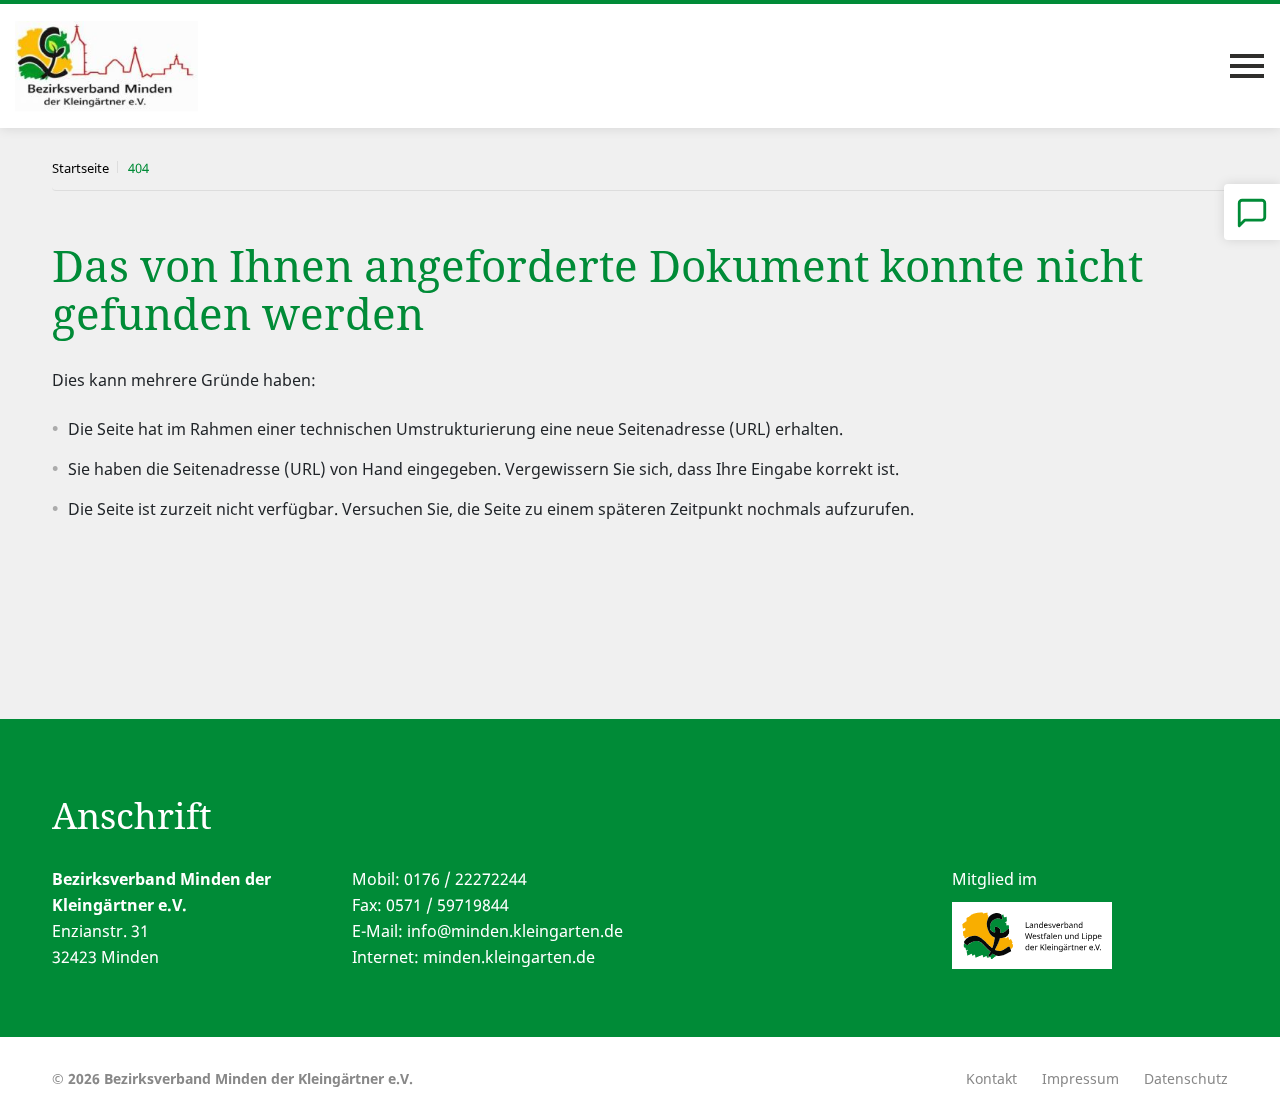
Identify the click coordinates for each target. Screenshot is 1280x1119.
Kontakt (991, 1078)
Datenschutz (1186, 1078)
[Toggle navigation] (1247, 66)
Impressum (1080, 1078)
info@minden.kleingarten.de (515, 931)
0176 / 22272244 (465, 879)
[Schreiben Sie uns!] (1252, 212)
